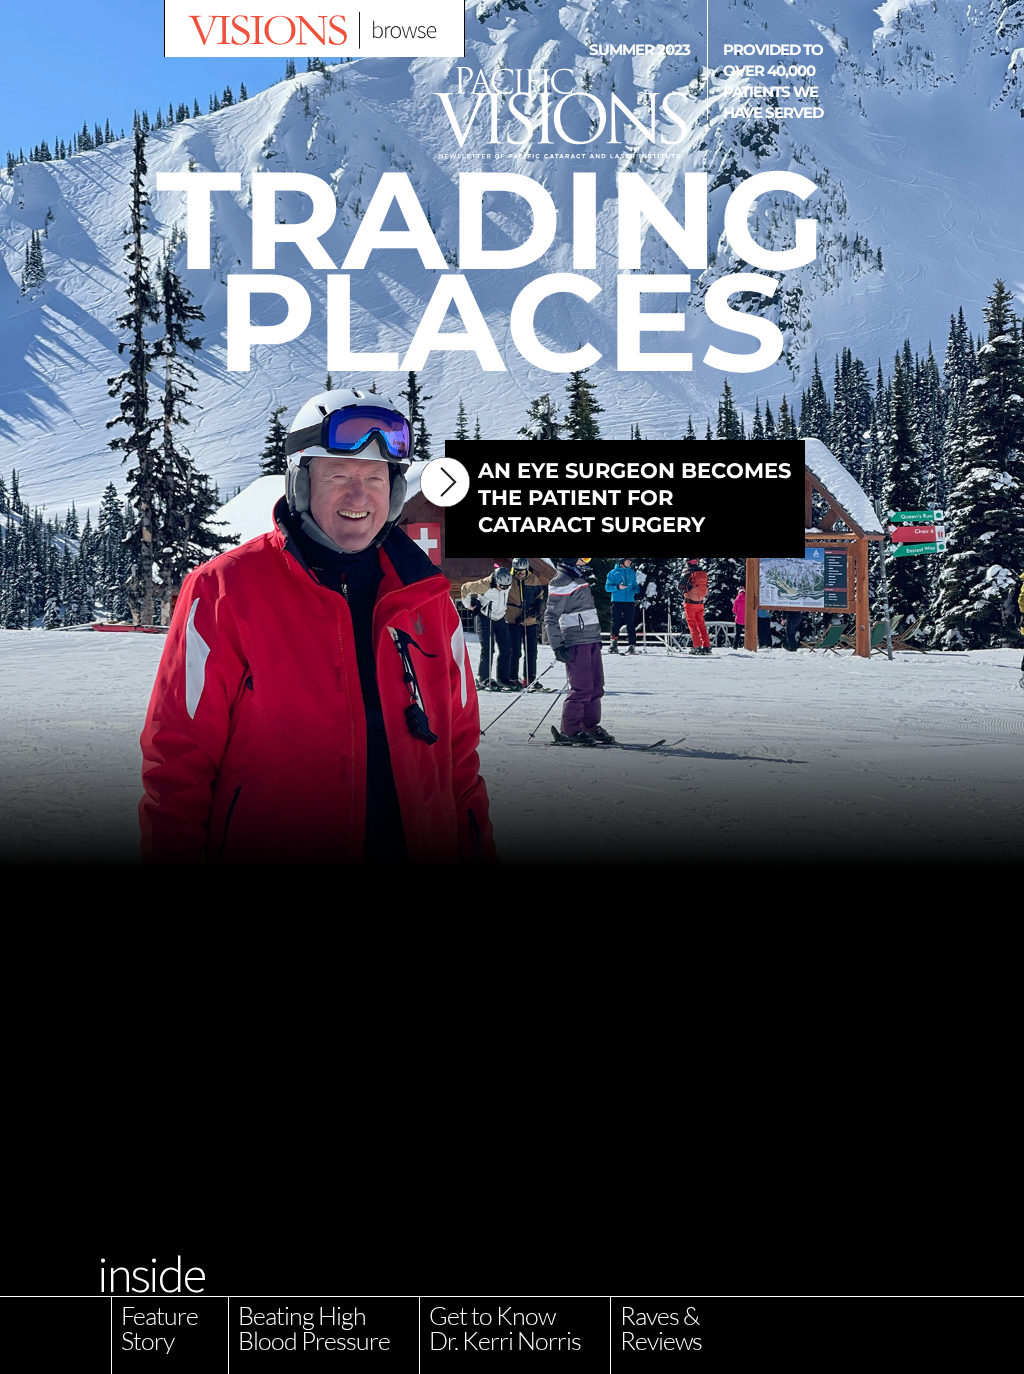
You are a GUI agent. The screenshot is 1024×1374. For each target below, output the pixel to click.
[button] (314, 28)
